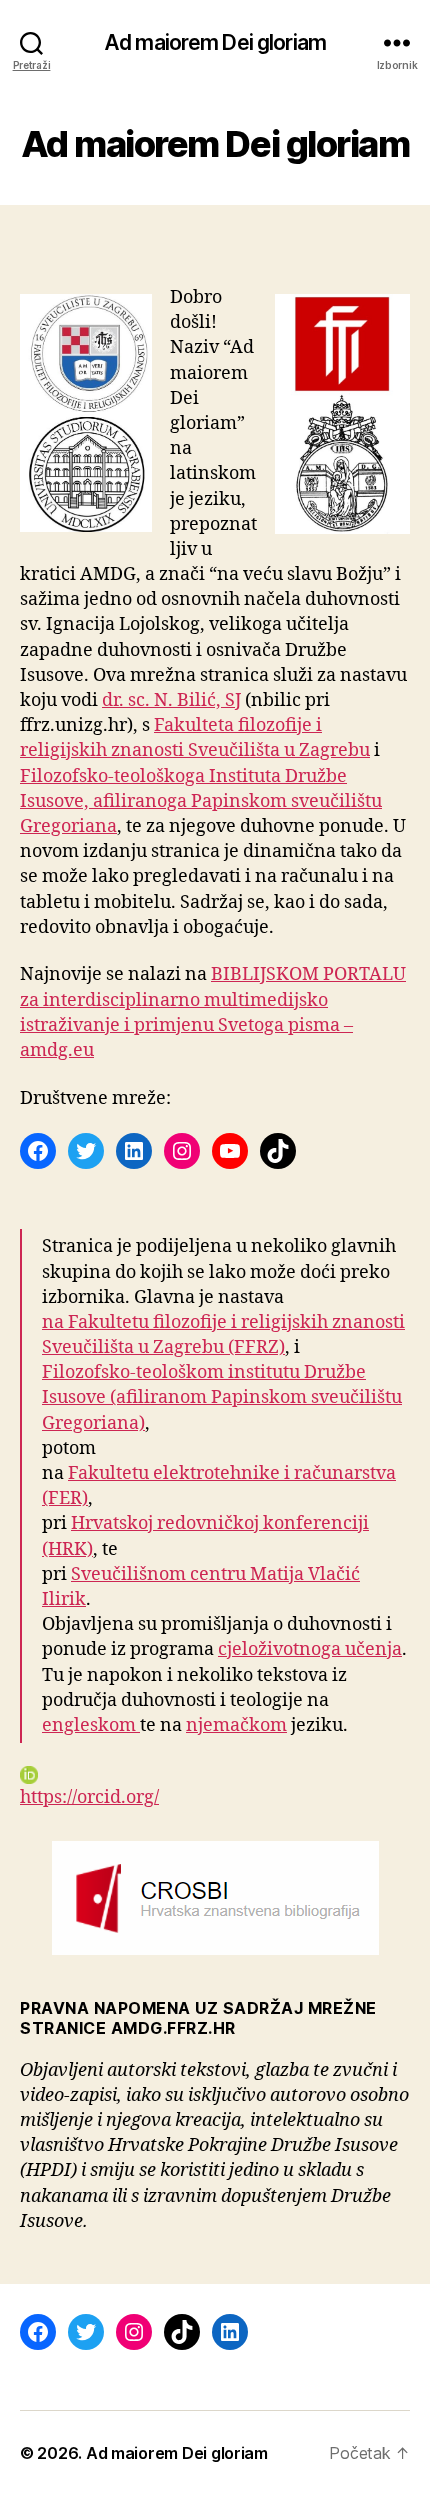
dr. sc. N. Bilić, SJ (171, 700)
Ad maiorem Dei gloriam (215, 42)
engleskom (91, 1725)
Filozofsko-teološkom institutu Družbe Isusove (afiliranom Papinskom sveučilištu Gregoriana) (222, 1397)
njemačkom (236, 1725)
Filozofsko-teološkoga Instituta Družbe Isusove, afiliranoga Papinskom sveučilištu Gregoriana (201, 801)
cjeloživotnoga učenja (310, 1649)
